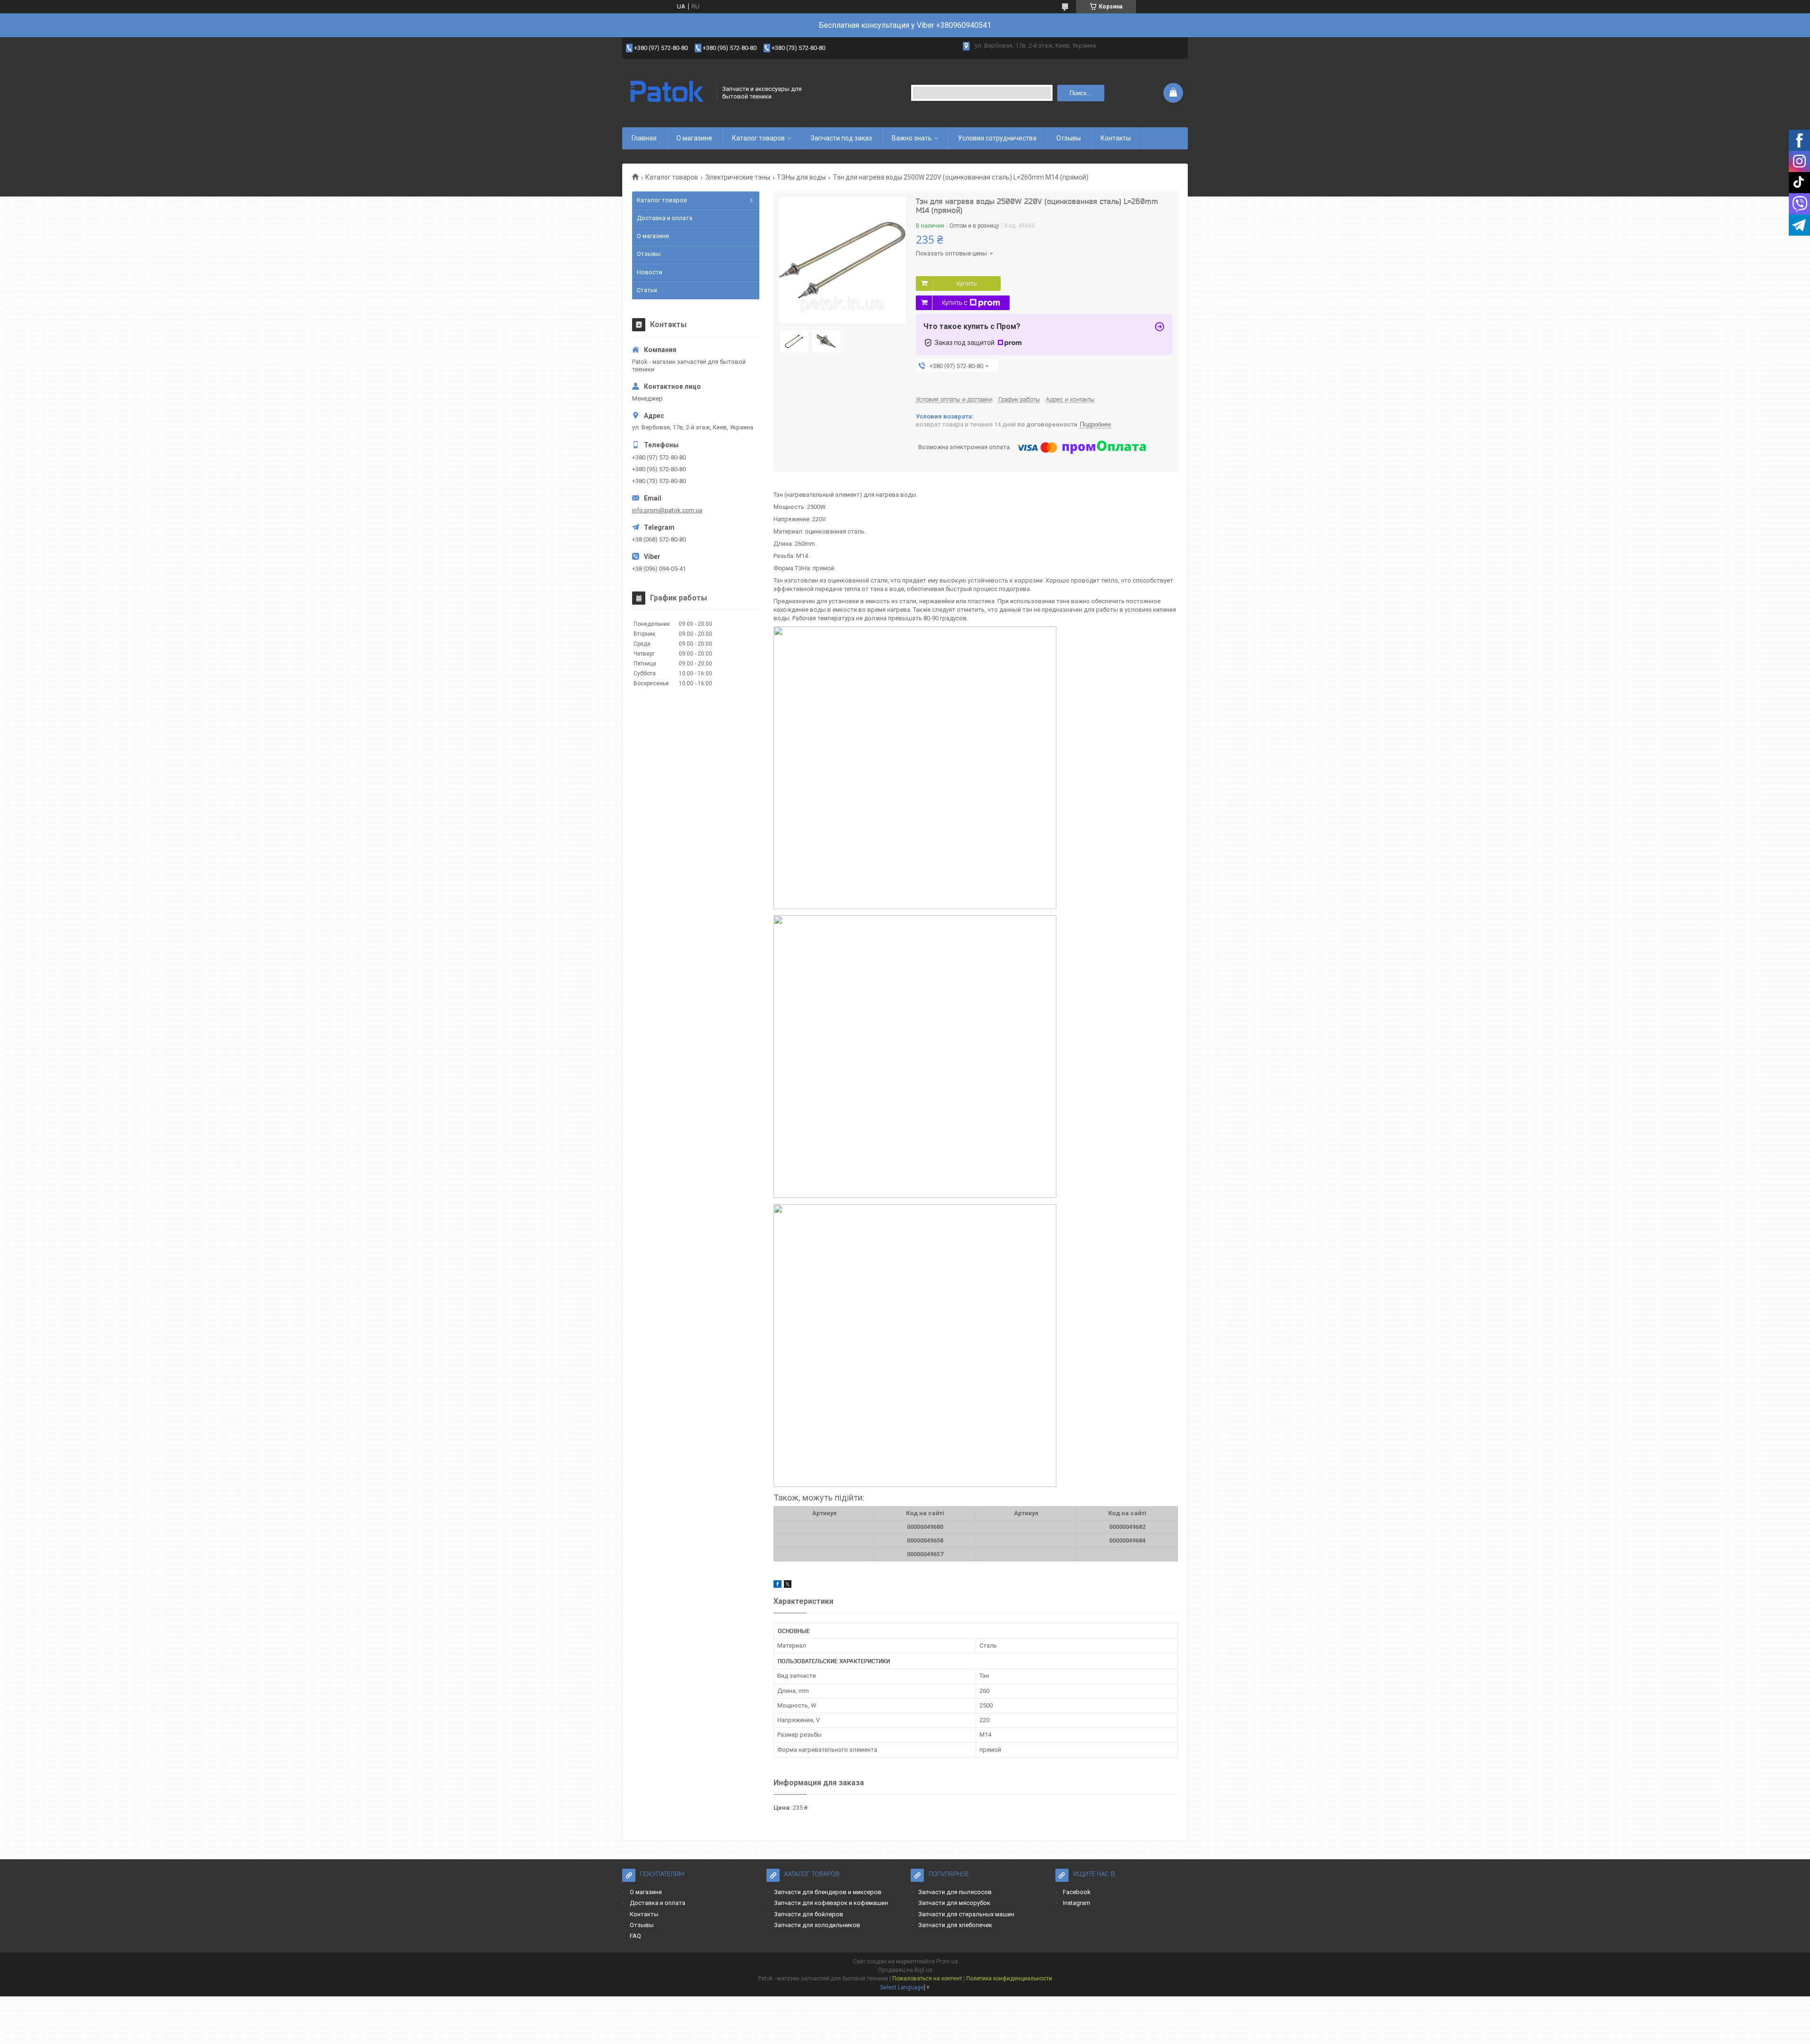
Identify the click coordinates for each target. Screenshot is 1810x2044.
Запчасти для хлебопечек (955, 1925)
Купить (967, 283)
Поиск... (1081, 93)
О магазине (694, 138)
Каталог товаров (758, 138)
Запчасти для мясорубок (954, 1903)
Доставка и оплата (665, 218)
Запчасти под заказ (841, 138)
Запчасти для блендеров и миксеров (828, 1892)
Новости (650, 272)
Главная (644, 138)
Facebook (1077, 1892)
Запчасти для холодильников (817, 1925)
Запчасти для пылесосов (955, 1892)
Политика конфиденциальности (1009, 1978)
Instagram (1077, 1903)
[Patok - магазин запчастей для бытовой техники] (666, 93)
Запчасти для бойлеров (809, 1914)
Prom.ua (947, 1962)
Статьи (647, 290)
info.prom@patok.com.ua (667, 510)
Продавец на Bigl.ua (905, 1970)
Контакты (1116, 138)
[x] (788, 1586)
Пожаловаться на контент (927, 1978)
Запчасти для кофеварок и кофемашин (831, 1903)
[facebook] (777, 1586)
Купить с (954, 303)
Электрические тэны (738, 177)
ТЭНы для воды (801, 177)
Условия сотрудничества (997, 138)
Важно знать (912, 138)
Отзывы (1069, 138)
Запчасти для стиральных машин (966, 1914)
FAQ (635, 1936)
